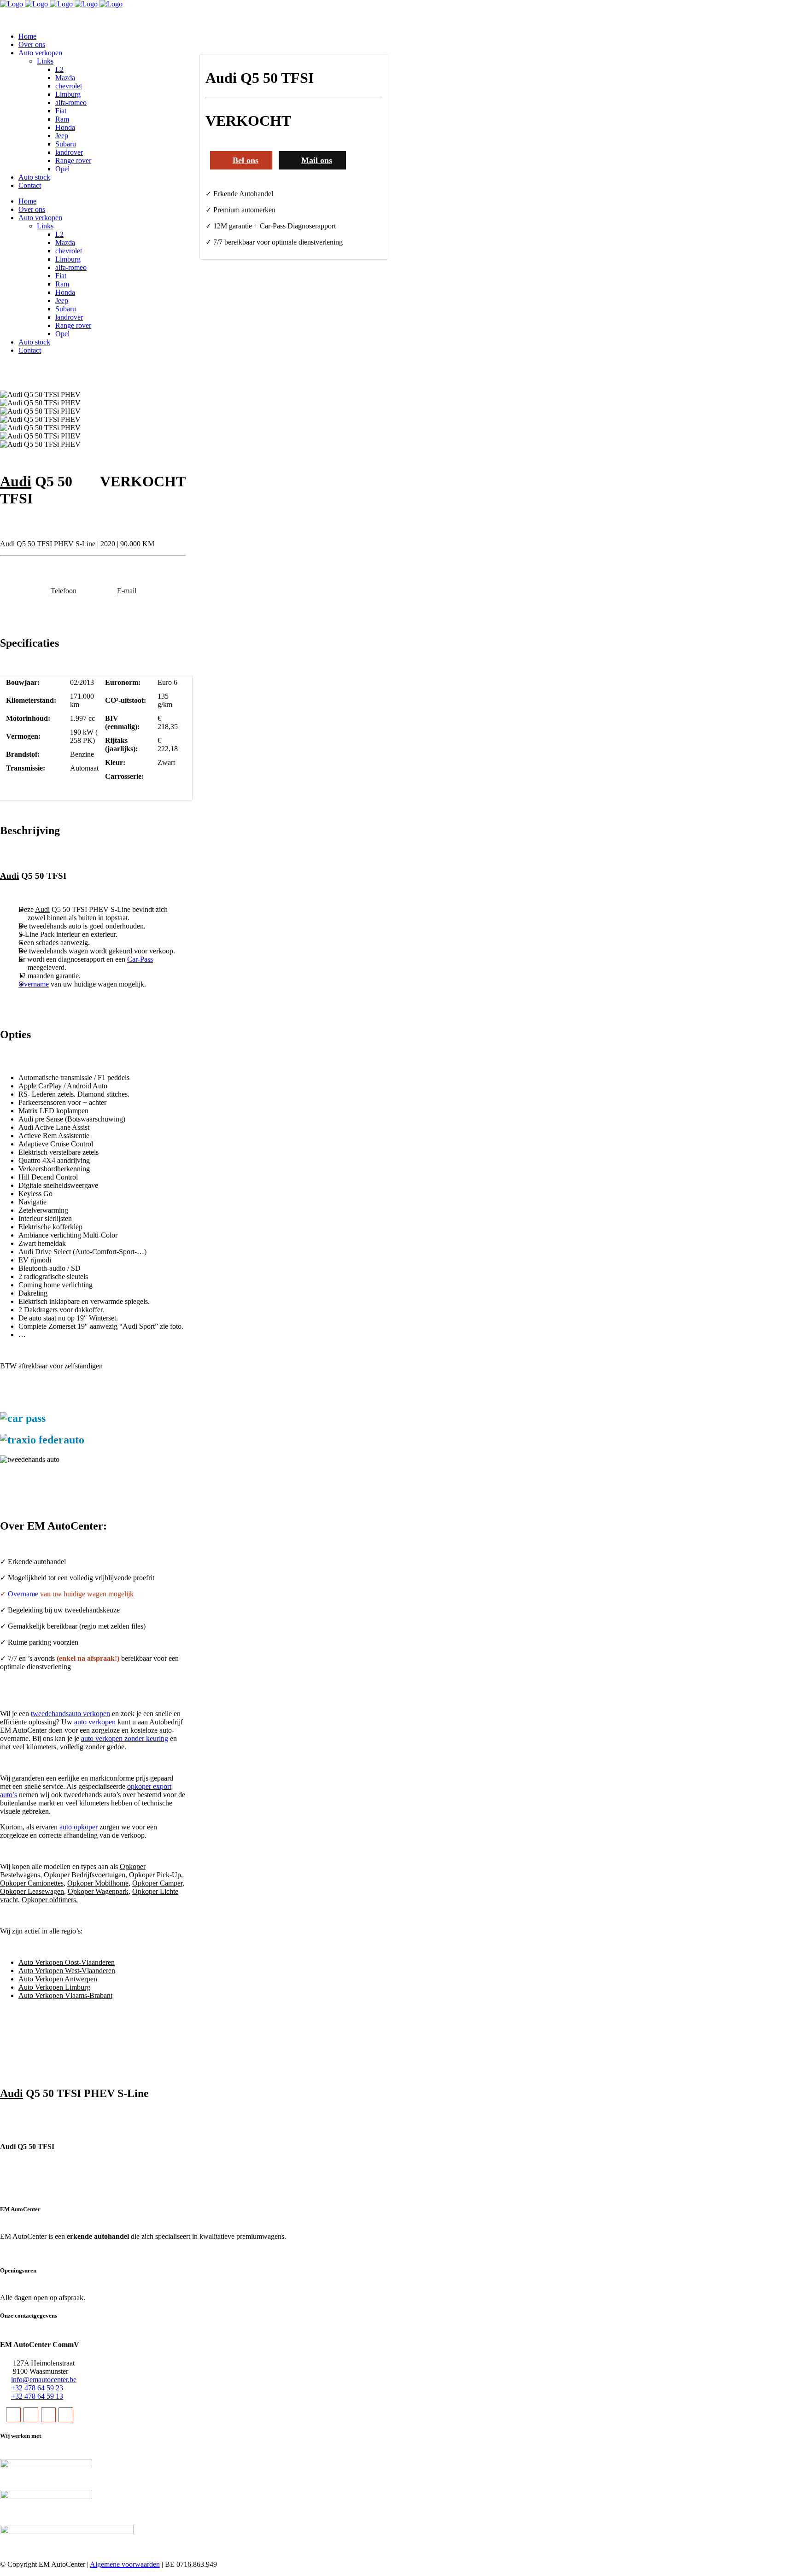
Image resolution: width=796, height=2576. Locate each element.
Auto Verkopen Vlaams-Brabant (65, 1995)
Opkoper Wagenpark (98, 1891)
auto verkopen (95, 1722)
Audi (16, 481)
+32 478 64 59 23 (37, 2388)
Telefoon (64, 591)
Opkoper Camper (157, 1883)
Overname (34, 984)
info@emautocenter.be (44, 2380)
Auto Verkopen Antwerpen (58, 1979)
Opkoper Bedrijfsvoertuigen (85, 1875)
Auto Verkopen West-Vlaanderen (67, 1971)
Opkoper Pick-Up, (156, 1875)
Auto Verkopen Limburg (54, 1987)
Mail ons (317, 160)
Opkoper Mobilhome (98, 1883)
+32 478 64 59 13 (37, 2396)
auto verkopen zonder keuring (125, 1738)
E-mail (127, 591)
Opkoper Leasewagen (32, 1891)
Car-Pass (140, 959)
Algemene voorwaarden (125, 2564)
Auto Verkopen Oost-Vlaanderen (67, 1962)
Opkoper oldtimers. (50, 1900)
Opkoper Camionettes (32, 1883)
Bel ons (246, 160)
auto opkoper (79, 1827)
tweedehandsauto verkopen (70, 1714)
